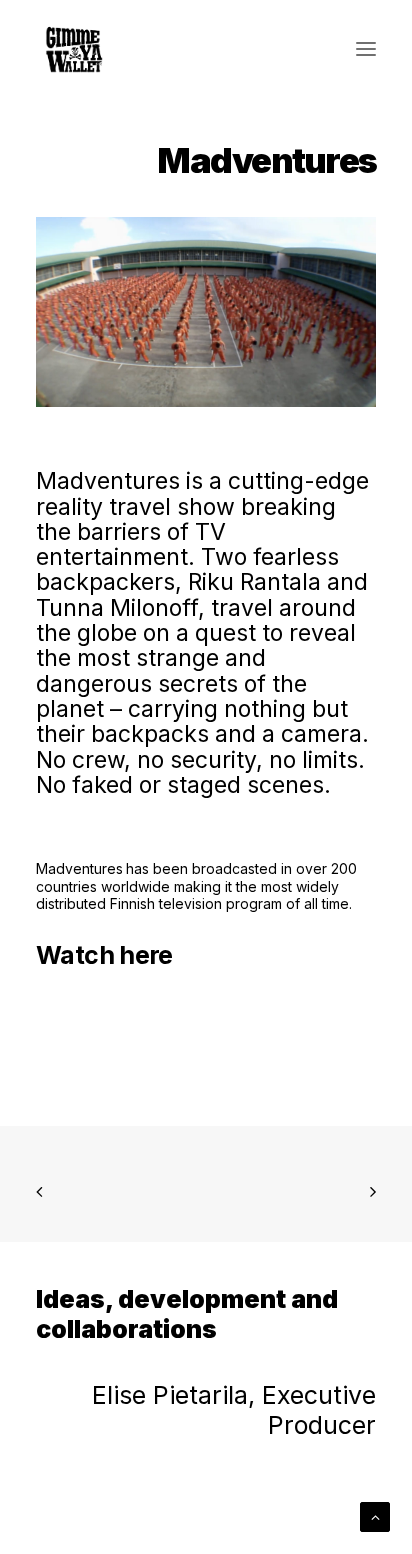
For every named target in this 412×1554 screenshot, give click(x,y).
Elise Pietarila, (177, 1395)
